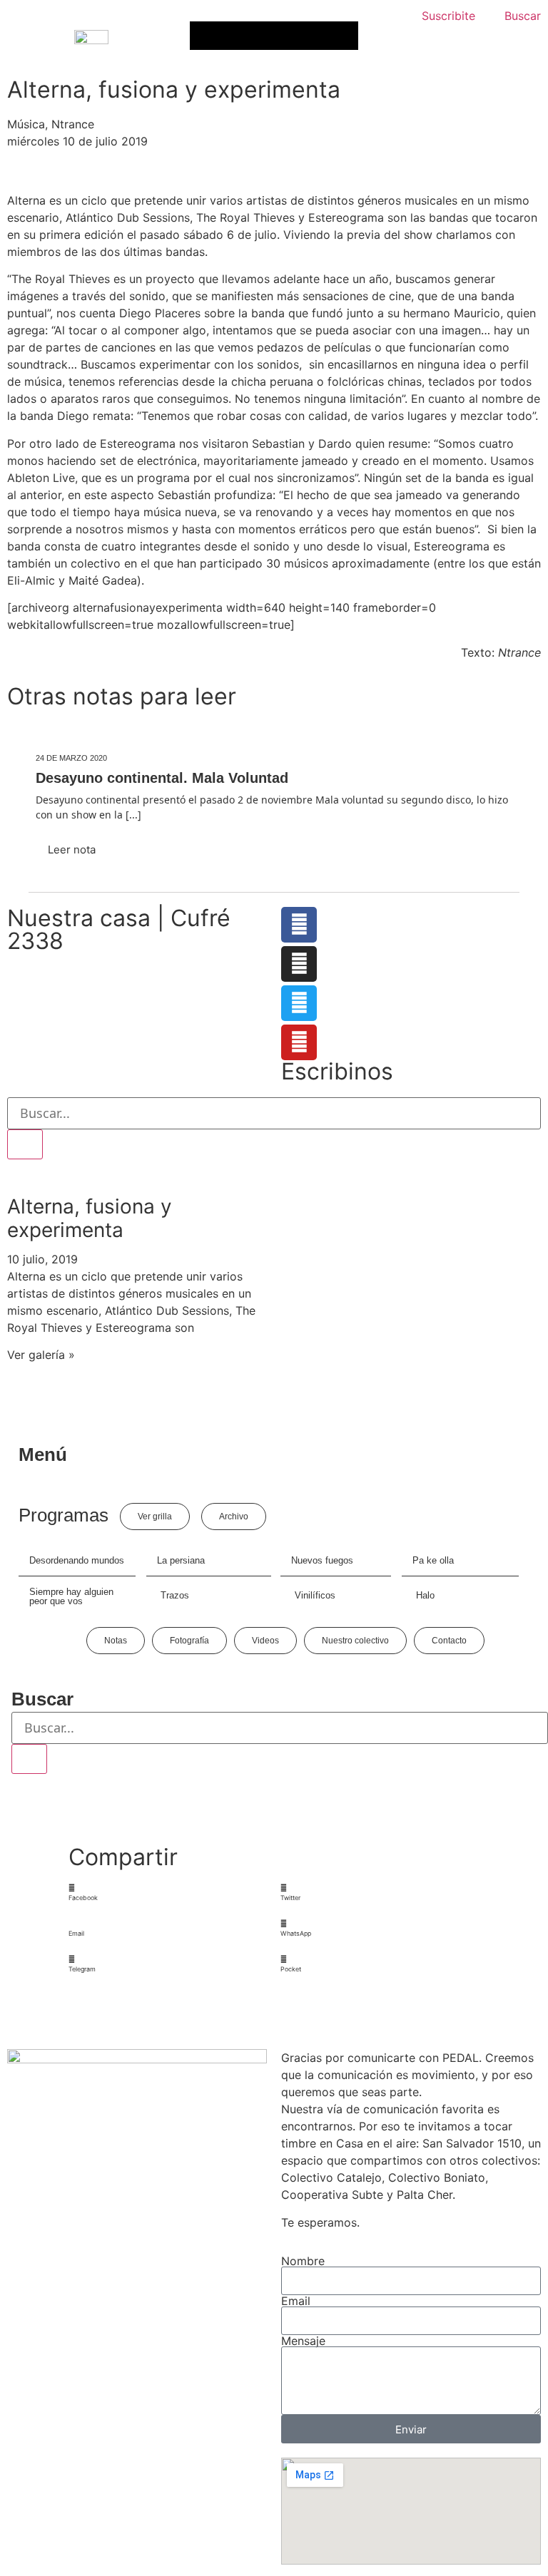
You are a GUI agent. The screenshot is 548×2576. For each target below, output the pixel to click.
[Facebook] (299, 925)
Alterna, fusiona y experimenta (90, 1218)
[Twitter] (299, 1003)
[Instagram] (299, 964)
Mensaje (303, 2341)
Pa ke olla (433, 1560)
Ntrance (73, 124)
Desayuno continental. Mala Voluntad (162, 778)
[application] (274, 36)
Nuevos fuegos (322, 1560)
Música (26, 124)
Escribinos (337, 1071)
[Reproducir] (208, 36)
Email (296, 2301)
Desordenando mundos (77, 1560)
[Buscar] (25, 1144)
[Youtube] (299, 1042)
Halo (425, 1595)
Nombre (303, 2261)
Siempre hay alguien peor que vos (71, 1596)
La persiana (181, 1560)
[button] (168, 1893)
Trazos (175, 1595)
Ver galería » (41, 1355)
